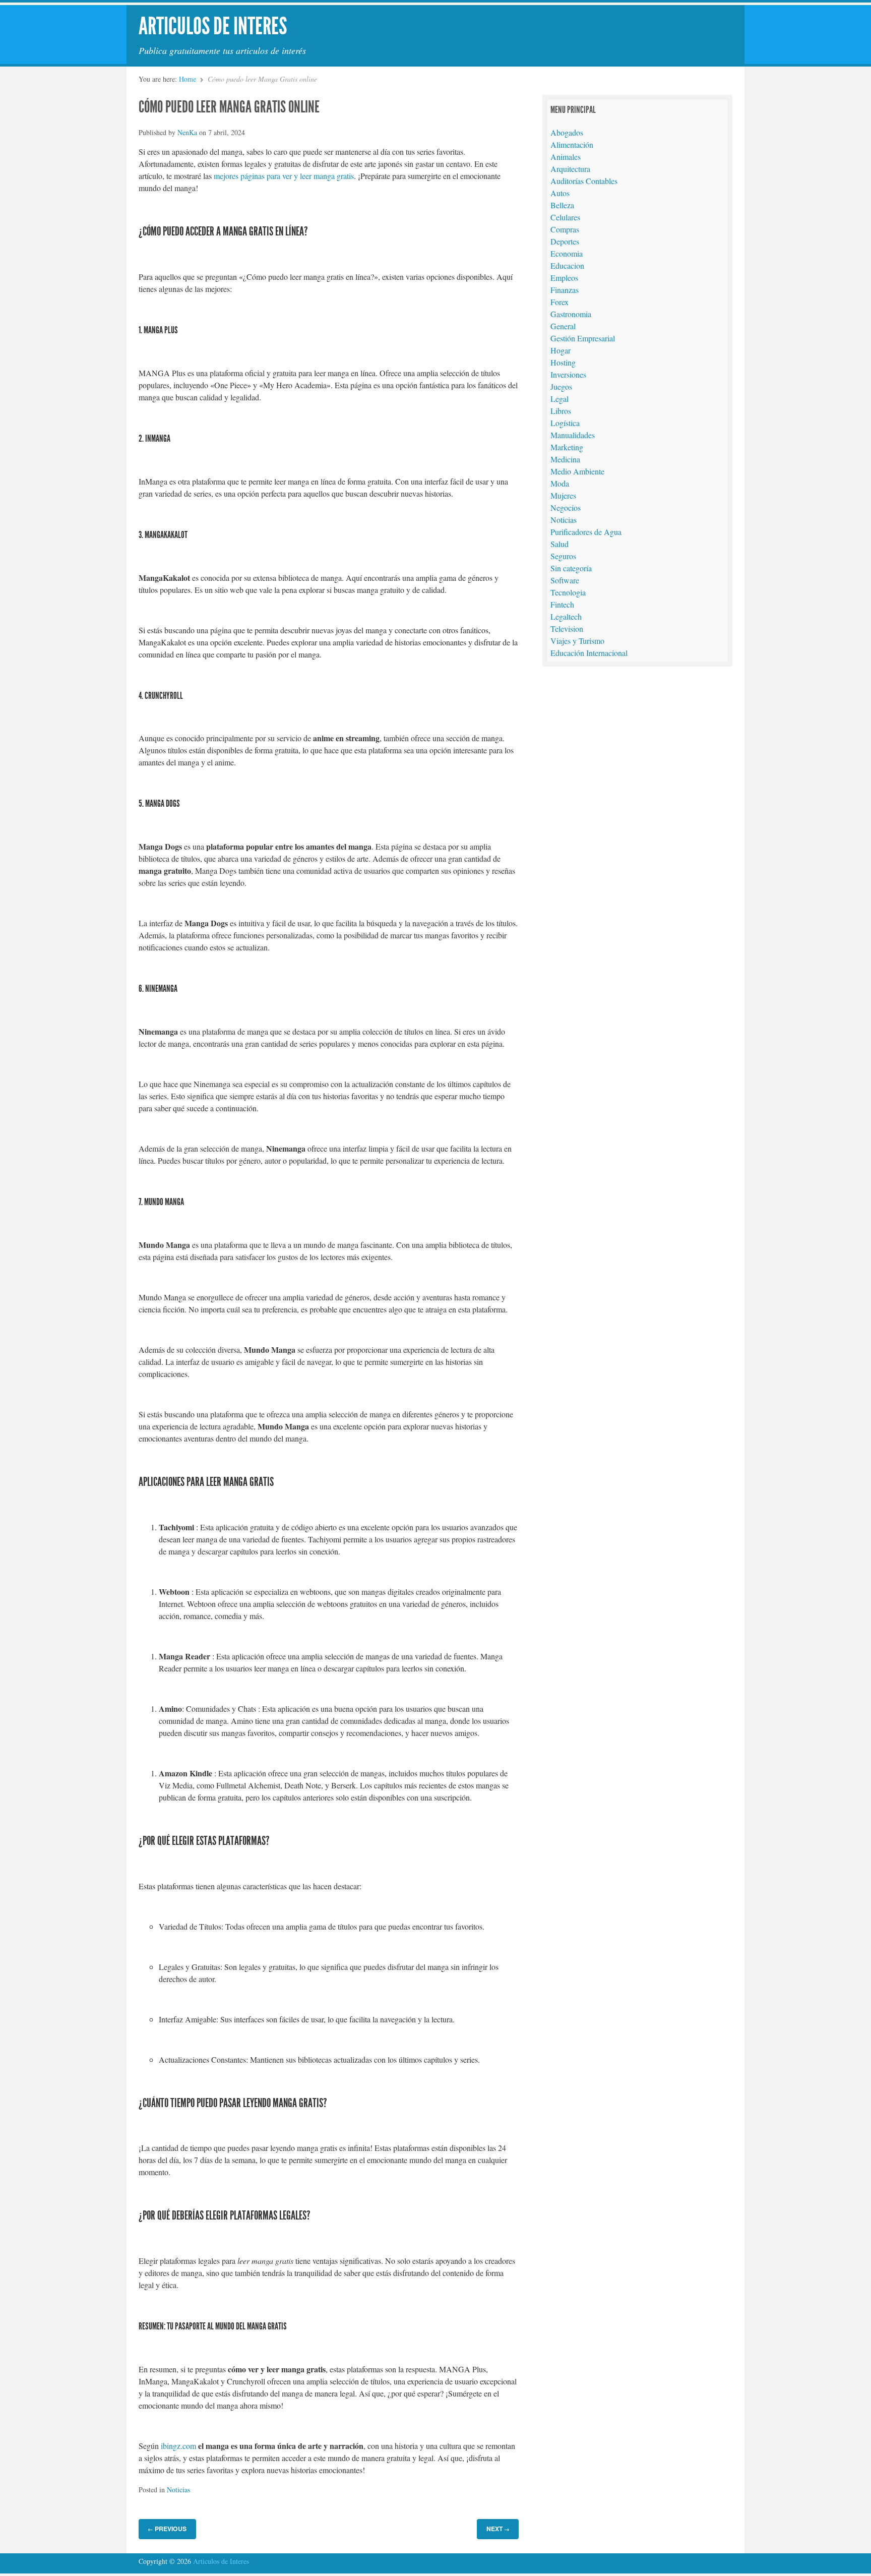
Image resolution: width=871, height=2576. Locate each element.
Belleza (562, 205)
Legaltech (566, 616)
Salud (559, 544)
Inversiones (568, 374)
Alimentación (572, 144)
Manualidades (573, 435)
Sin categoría (571, 568)
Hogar (561, 350)
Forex (559, 302)
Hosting (563, 362)
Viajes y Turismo (577, 641)
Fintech (562, 604)
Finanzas (565, 290)
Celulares (565, 217)
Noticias (178, 2490)
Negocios (566, 507)
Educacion (567, 265)
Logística (565, 423)
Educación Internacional (589, 653)
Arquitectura (570, 169)
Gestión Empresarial (583, 338)
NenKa (187, 132)
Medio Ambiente (577, 471)
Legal (559, 399)
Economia (567, 253)
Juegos (561, 386)
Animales (566, 157)
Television (567, 628)
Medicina (565, 459)
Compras (565, 229)
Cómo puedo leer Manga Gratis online (229, 107)
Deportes (565, 241)
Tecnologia (568, 592)
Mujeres (563, 495)
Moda (560, 483)
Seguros (563, 556)
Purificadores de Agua (586, 532)
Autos (560, 193)
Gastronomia (571, 314)
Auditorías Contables (584, 181)
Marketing (567, 447)
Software (565, 580)
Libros (561, 411)
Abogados (567, 132)
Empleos (564, 278)
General (563, 326)
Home (188, 79)
